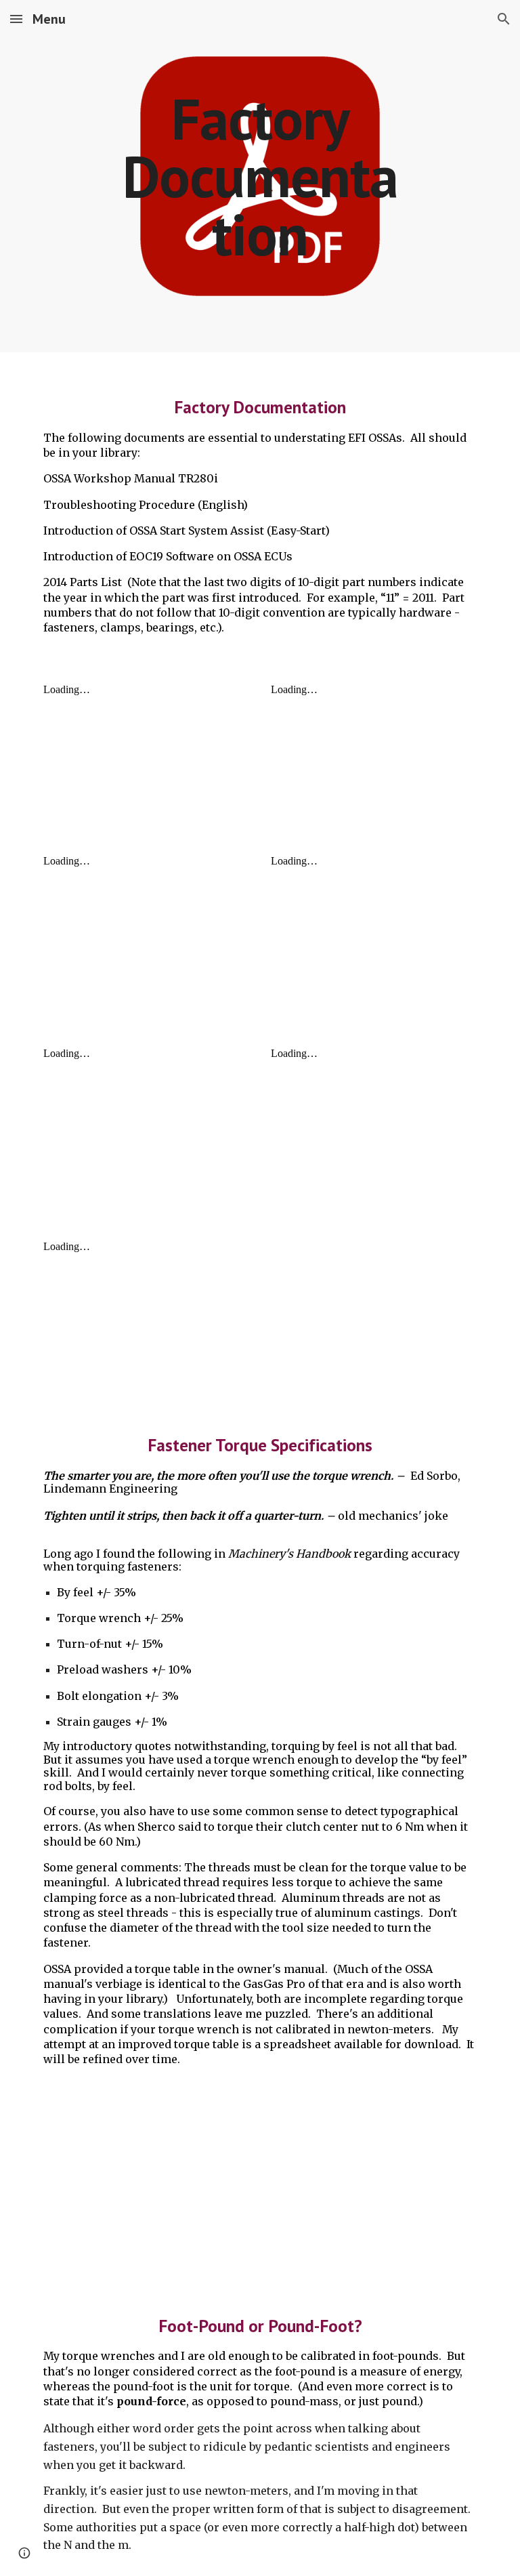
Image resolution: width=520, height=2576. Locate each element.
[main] (260, 176)
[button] (16, 19)
